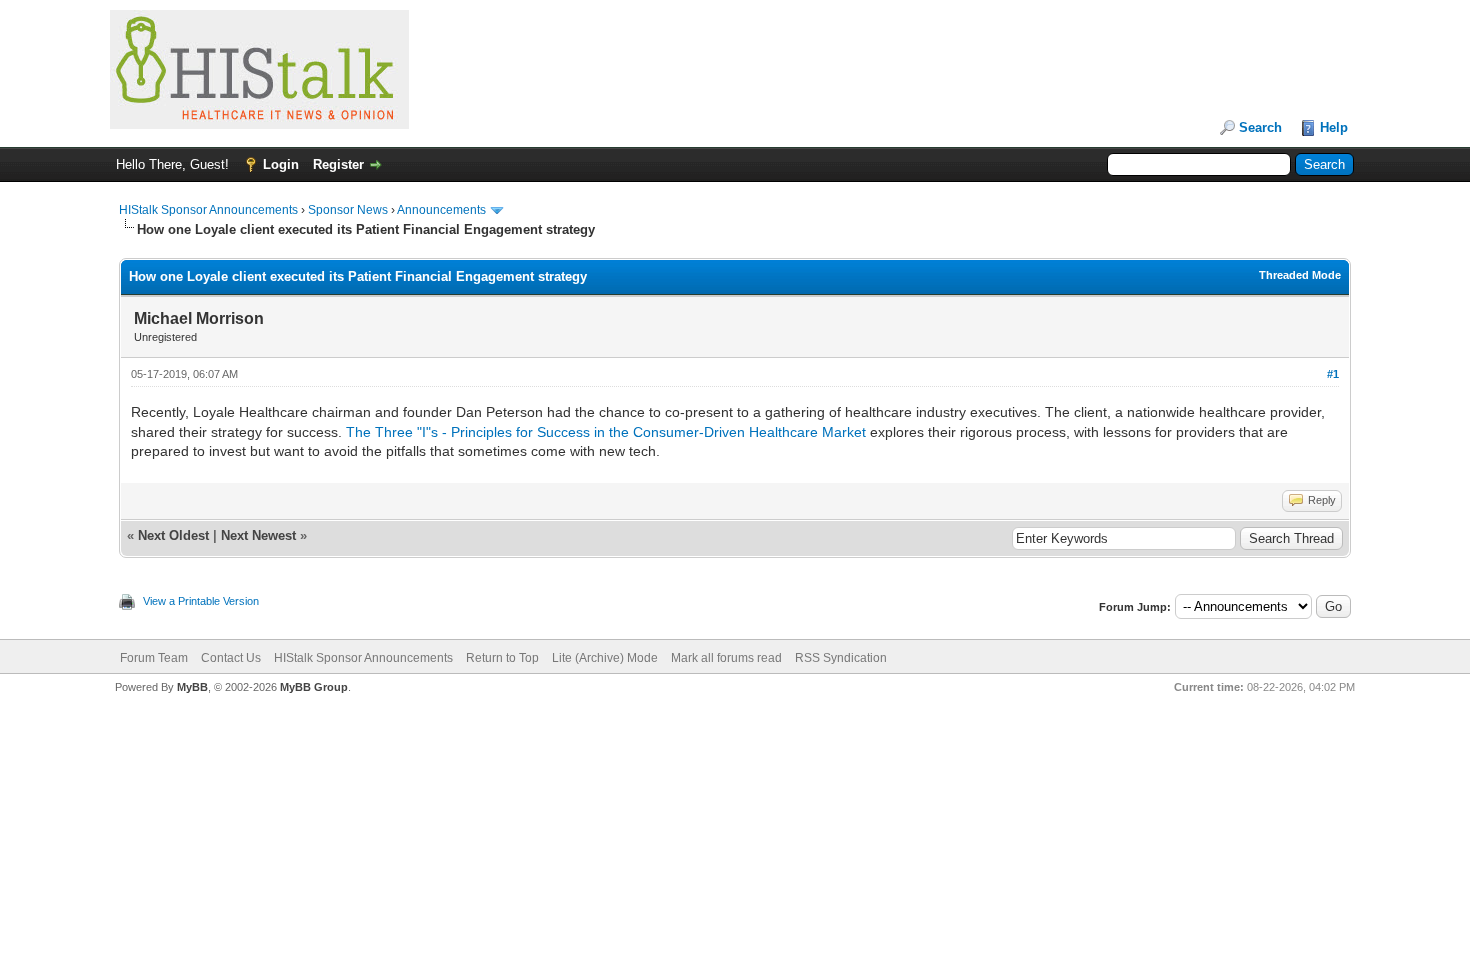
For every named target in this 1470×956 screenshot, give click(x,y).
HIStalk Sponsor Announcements (208, 210)
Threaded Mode (1300, 275)
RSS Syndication (841, 658)
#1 (1333, 374)
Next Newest (258, 535)
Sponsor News (348, 210)
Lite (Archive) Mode (605, 658)
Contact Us (231, 658)
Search (1260, 127)
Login (281, 164)
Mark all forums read (726, 658)
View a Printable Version (201, 601)
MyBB (192, 687)
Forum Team (154, 658)
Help (1334, 127)
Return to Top (502, 658)
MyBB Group (314, 687)
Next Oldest (173, 535)
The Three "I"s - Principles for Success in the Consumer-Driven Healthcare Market (606, 432)
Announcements (441, 210)
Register (338, 164)
